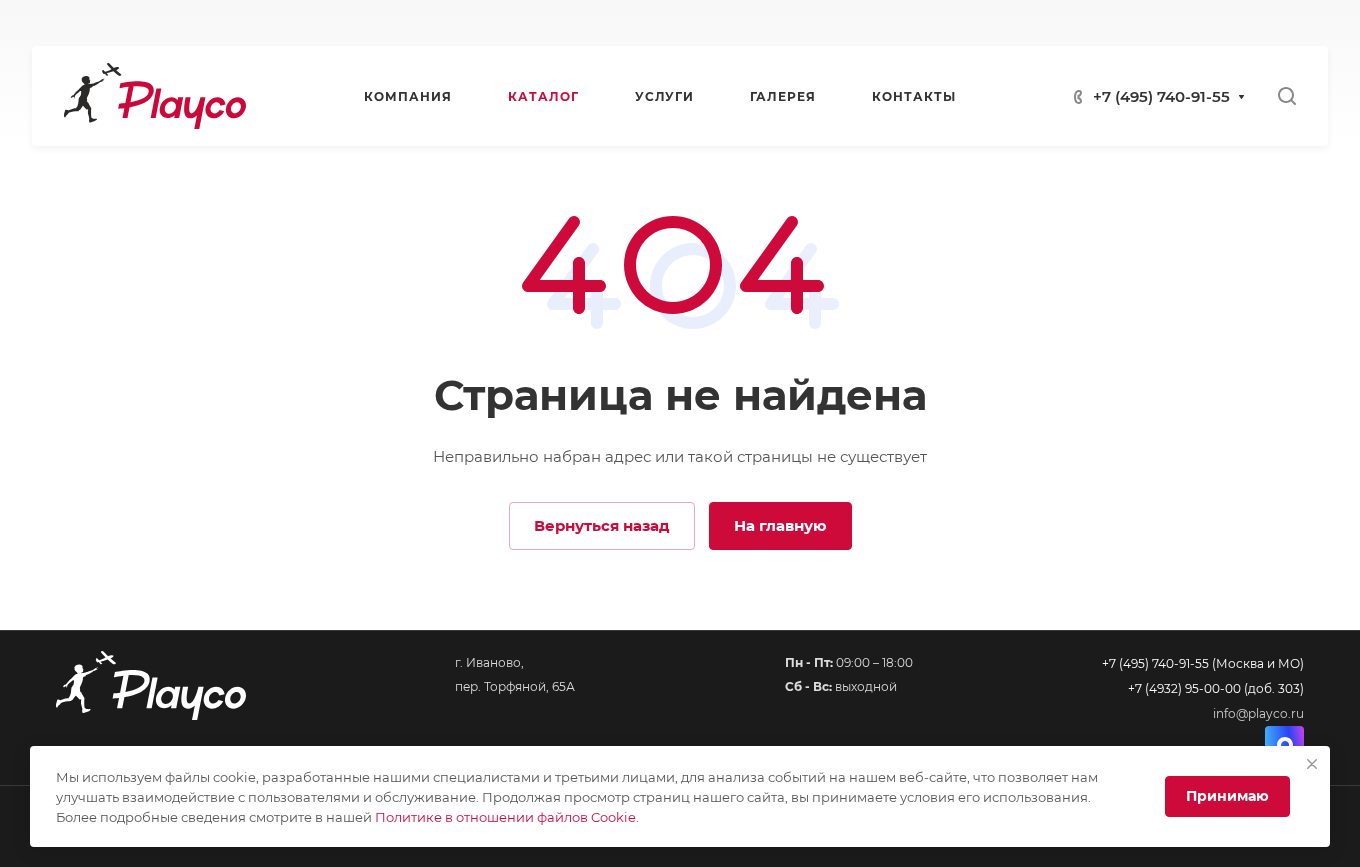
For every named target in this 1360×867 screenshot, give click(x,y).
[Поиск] (1286, 96)
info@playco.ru (1258, 713)
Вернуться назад (602, 525)
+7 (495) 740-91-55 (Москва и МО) (1203, 663)
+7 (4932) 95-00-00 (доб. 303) (1216, 688)
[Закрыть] (1312, 764)
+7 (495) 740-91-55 (1161, 96)
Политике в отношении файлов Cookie (505, 817)
